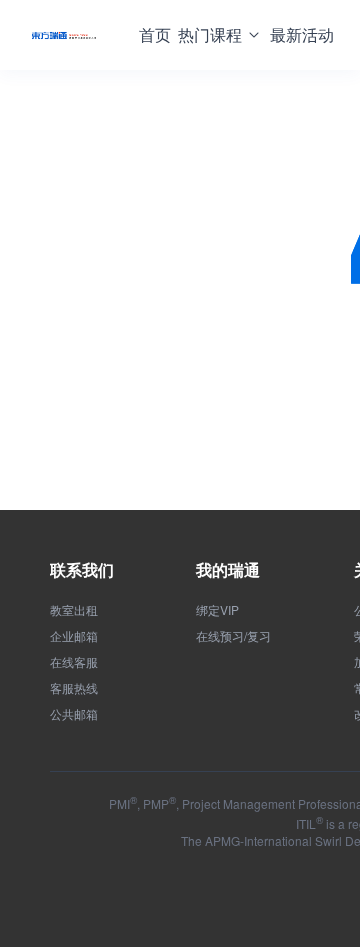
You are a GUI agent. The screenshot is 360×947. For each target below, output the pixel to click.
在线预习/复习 (233, 636)
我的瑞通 (228, 569)
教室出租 (74, 610)
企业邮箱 (74, 636)
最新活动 (302, 34)
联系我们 (82, 569)
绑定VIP (217, 610)
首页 (155, 34)
